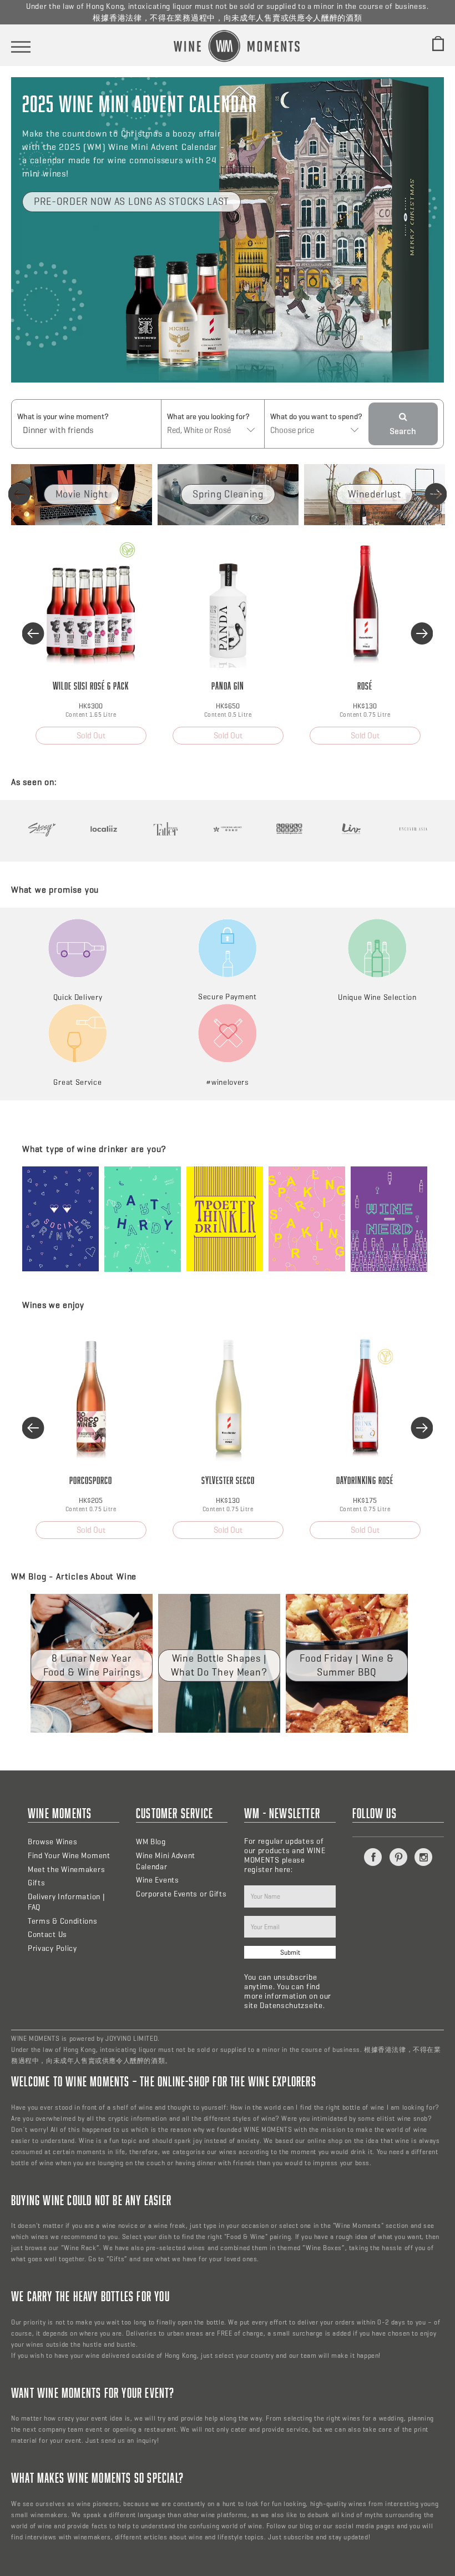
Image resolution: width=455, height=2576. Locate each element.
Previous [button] (19, 494)
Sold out (91, 736)
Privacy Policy (52, 1948)
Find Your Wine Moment (69, 1856)
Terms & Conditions (63, 1921)
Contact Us (47, 1934)
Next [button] (436, 494)
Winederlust (375, 494)
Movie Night (82, 494)
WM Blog (151, 1842)
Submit (290, 1952)
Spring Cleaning (228, 494)
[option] (82, 495)
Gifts (37, 1883)
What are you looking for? (208, 417)
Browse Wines (52, 1842)
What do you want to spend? (316, 417)
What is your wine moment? (63, 417)
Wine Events (158, 1880)
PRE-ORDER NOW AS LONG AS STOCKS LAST (132, 202)
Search (403, 431)
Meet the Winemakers (66, 1870)
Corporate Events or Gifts (181, 1894)
